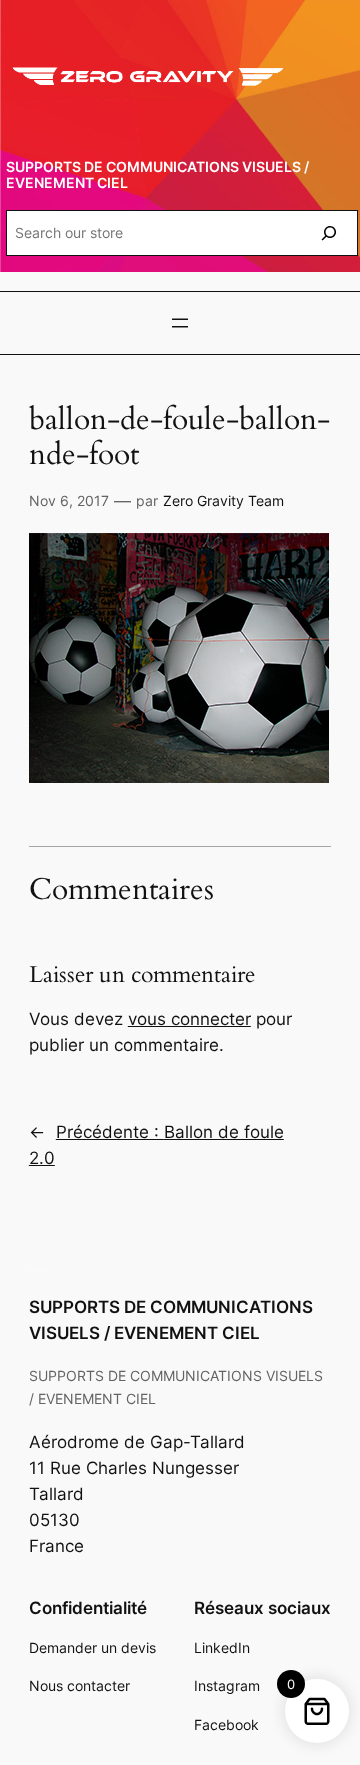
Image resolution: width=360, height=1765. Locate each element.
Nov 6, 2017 (69, 500)
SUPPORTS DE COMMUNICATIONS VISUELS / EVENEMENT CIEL (157, 174)
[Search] (329, 232)
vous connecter (189, 1019)
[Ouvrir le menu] (180, 323)
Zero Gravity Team (223, 500)
